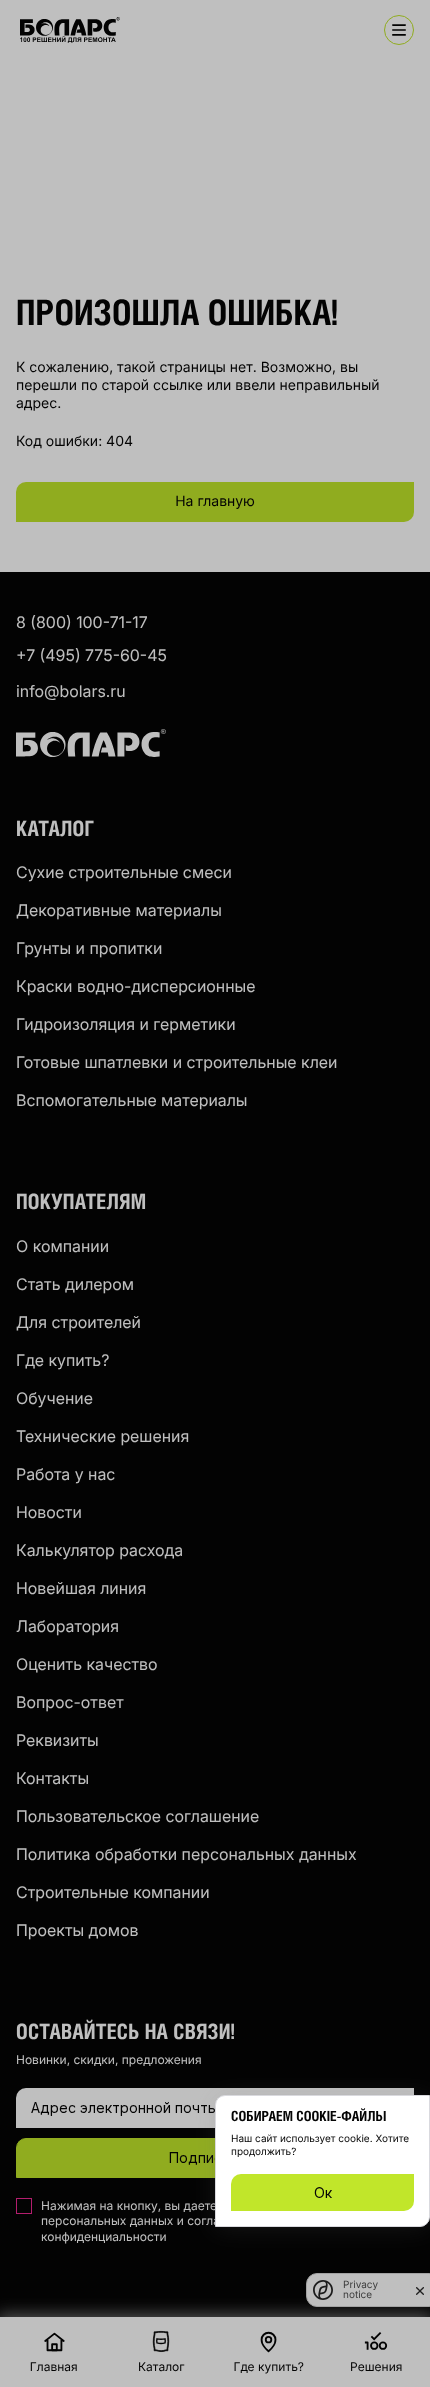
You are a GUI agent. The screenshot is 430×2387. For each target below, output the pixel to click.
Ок (323, 2192)
